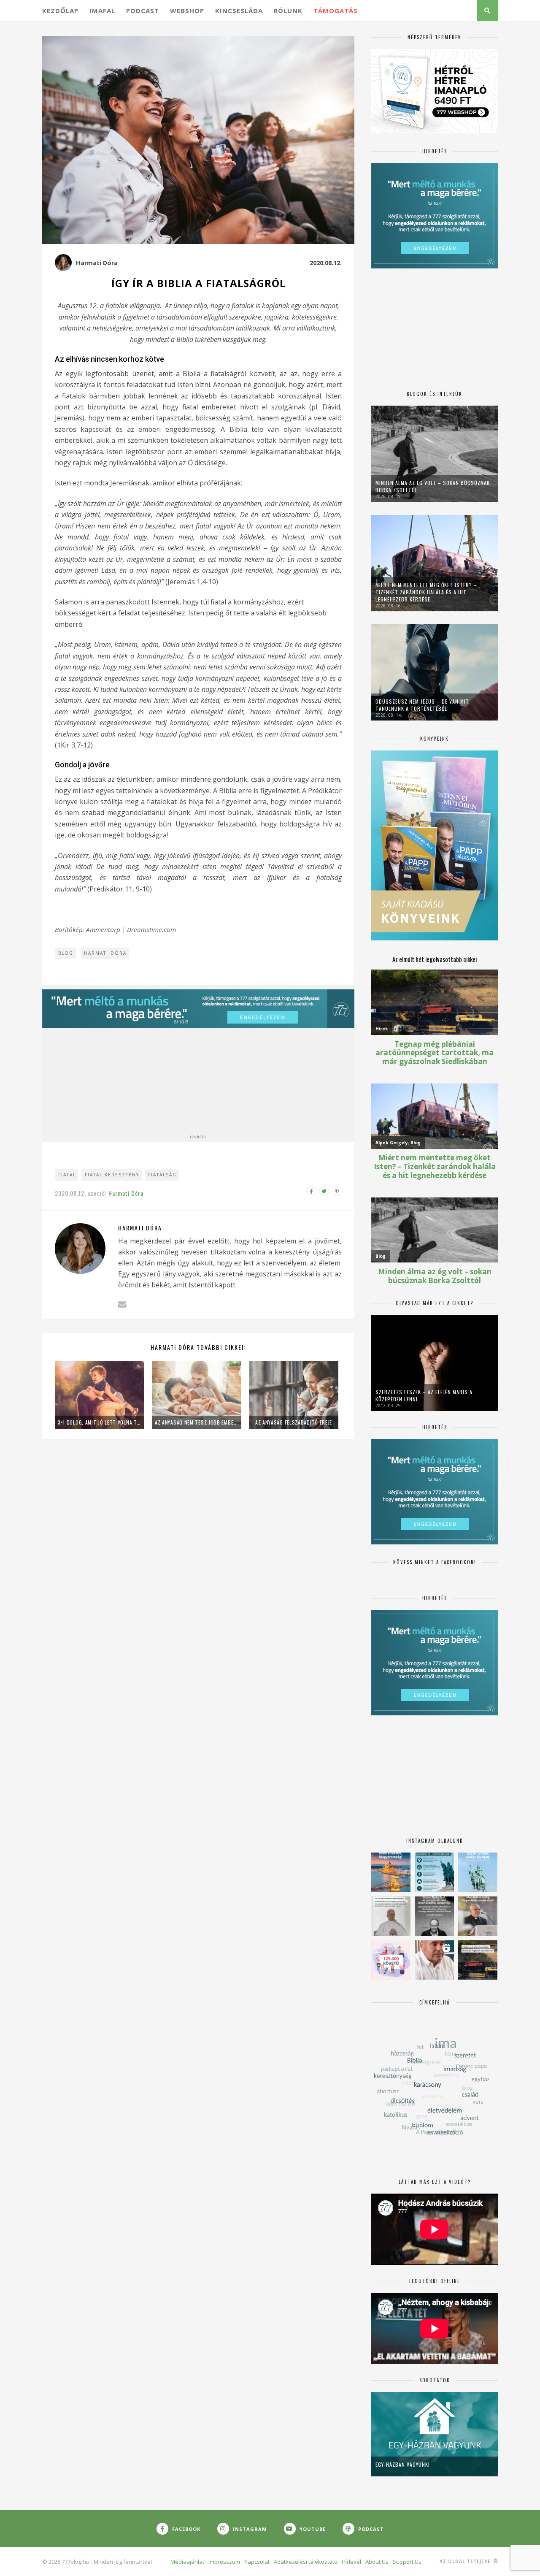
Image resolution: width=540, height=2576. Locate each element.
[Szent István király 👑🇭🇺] (434, 1872)
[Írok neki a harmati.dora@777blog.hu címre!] (122, 1304)
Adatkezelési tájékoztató (306, 2562)
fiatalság (162, 1175)
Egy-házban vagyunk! (403, 2464)
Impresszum (224, 2562)
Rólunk (288, 11)
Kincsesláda (239, 11)
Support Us (407, 2562)
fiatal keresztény (112, 1175)
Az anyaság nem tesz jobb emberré (197, 1422)
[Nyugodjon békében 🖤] (434, 1916)
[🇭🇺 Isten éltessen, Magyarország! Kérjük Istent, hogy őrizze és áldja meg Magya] (391, 1872)
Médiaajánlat (187, 2562)
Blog (66, 953)
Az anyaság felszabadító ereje (294, 1422)
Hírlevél (351, 2562)
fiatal (67, 1175)
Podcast (143, 11)
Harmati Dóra (97, 263)
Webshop (187, 11)
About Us (377, 2562)
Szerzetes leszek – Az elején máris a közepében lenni (424, 1395)
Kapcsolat (257, 2562)
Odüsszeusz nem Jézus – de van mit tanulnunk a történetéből (422, 705)
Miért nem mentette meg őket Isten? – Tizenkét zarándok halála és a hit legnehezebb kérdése (426, 592)
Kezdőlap (60, 11)
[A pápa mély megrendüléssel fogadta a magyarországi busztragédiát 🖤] (391, 1916)
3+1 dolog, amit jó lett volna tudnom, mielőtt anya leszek (100, 1422)
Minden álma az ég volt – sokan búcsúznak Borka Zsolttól (433, 486)
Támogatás (336, 11)
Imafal (102, 11)
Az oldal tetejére (466, 2561)
